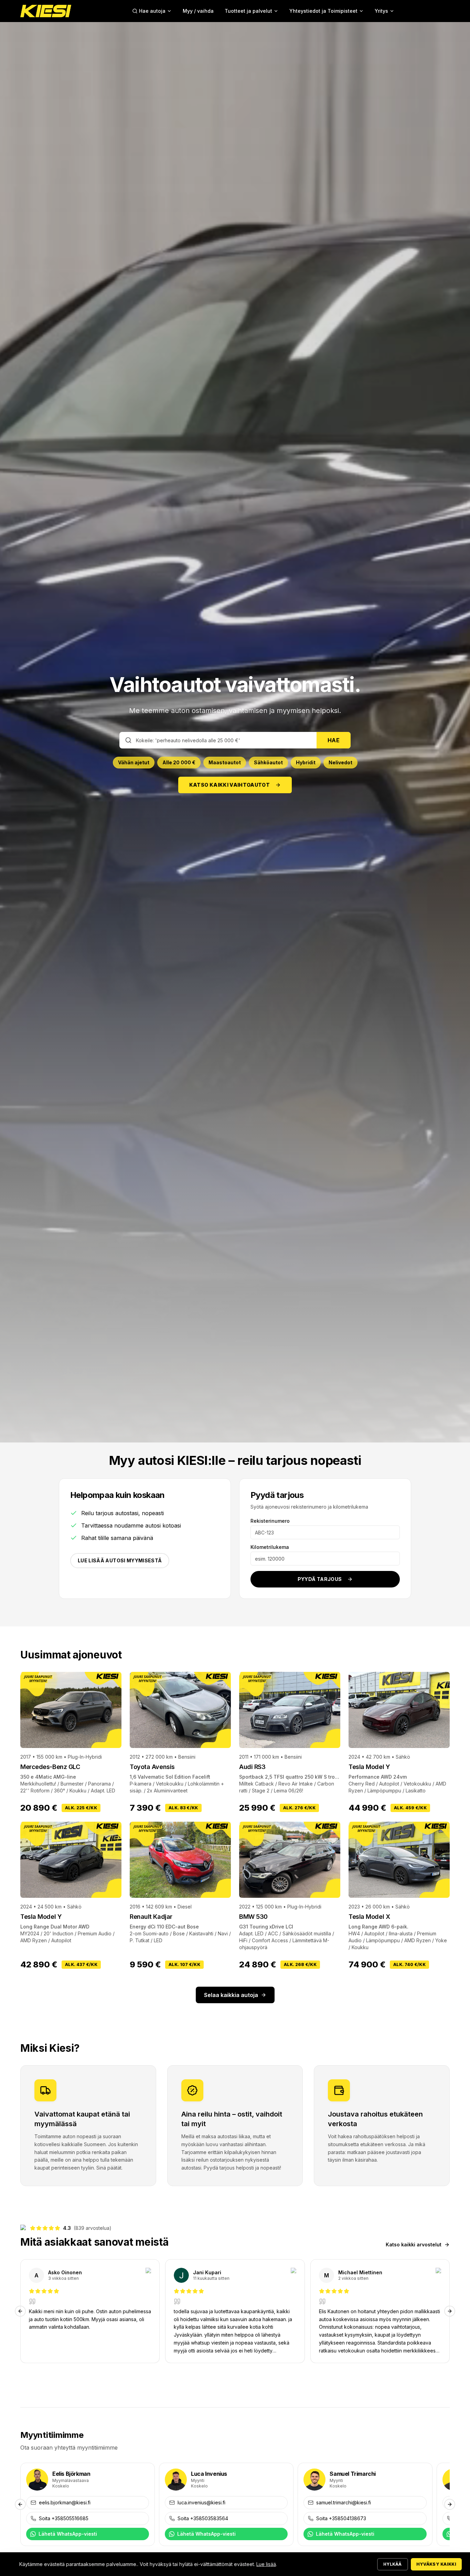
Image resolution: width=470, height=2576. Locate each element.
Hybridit (306, 762)
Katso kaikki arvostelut (414, 2244)
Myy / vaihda (198, 11)
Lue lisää (266, 2564)
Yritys (381, 11)
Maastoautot (225, 762)
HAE (334, 740)
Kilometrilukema (270, 1547)
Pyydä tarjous (320, 1579)
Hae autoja (152, 11)
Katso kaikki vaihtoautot (229, 785)
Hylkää (393, 2564)
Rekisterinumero (270, 1521)
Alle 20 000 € (179, 762)
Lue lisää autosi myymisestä (120, 1560)
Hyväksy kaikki (436, 2564)
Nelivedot (340, 762)
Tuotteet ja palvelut (248, 11)
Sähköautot (268, 762)
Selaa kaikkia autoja (231, 1995)
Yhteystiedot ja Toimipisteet (323, 11)
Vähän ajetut (134, 762)
